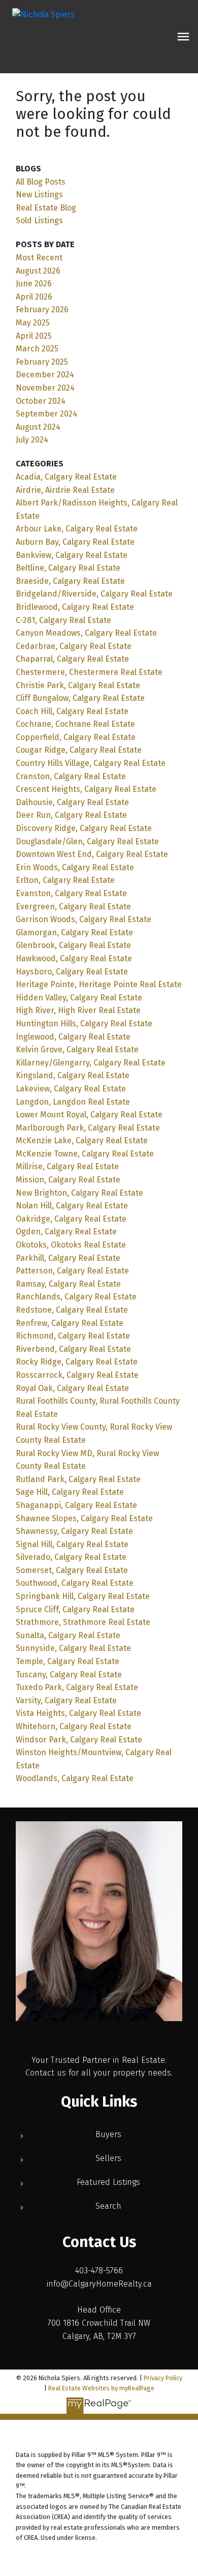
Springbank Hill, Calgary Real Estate (83, 1596)
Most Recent (39, 258)
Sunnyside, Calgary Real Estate (73, 1648)
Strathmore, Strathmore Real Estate (83, 1622)
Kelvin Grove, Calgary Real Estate (77, 1049)
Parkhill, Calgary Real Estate (68, 1258)
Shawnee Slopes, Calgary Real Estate (84, 1518)
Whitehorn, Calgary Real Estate (74, 1726)
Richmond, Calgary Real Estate (73, 1336)
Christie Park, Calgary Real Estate (78, 685)
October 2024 (41, 401)
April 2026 (34, 297)
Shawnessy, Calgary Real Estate (74, 1531)
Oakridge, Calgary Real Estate (71, 1219)
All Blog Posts (41, 182)
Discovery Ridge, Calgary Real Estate (84, 828)
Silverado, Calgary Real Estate (71, 1557)
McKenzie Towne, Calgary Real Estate (85, 1154)
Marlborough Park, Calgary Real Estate (88, 1128)
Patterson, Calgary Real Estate (72, 1271)
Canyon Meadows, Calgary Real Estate (86, 633)
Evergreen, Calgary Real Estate (73, 907)
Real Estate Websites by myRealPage (101, 2388)
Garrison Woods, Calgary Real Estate (84, 919)
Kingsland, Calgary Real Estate (73, 1075)
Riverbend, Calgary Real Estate (73, 1349)
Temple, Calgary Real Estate (68, 1661)
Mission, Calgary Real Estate (68, 1180)
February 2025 (42, 362)
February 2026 (42, 309)
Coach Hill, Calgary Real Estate (72, 711)
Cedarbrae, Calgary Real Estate (74, 646)
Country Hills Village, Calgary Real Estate (91, 763)
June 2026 (34, 284)
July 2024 (32, 440)
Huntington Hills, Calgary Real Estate (84, 1024)
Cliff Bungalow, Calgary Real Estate (80, 698)
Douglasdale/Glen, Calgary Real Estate (87, 841)
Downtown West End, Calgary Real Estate (92, 854)
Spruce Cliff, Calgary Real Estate (75, 1609)
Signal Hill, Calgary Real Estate (72, 1544)
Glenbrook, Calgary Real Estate (73, 945)
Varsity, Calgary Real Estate (66, 1700)
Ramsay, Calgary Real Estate (68, 1284)
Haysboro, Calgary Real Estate (72, 972)
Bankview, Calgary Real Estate (72, 555)
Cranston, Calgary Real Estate (71, 776)
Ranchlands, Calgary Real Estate (76, 1297)
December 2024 (45, 375)
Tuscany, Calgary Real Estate (69, 1675)
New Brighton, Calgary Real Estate (79, 1193)
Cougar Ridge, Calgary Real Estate (79, 750)
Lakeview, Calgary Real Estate (71, 1089)
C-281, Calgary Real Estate (63, 620)
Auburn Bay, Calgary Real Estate (75, 542)
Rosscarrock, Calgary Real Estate (77, 1375)
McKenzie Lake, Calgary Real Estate (82, 1141)
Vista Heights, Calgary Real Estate (78, 1713)
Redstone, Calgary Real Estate (72, 1310)
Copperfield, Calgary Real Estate (76, 737)
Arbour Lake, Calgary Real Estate (77, 529)
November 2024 (45, 388)
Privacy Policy (163, 2378)
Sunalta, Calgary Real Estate (68, 1635)
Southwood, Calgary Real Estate (75, 1583)
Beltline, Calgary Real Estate (68, 568)
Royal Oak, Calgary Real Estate (72, 1388)
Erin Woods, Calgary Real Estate (75, 867)
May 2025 (33, 323)
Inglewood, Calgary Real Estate (73, 1037)
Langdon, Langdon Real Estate (73, 1102)
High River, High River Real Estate (78, 1010)
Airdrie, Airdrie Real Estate (65, 490)
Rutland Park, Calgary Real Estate (78, 1479)
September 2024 (46, 414)
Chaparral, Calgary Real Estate (72, 659)
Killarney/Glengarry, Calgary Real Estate (91, 1063)
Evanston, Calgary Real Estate (71, 893)
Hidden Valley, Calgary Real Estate (79, 998)
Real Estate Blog (46, 208)
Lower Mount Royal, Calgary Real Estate (89, 1115)
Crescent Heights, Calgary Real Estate (86, 789)
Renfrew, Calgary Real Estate (70, 1323)
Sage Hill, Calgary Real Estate (70, 1492)
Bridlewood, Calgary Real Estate (75, 607)
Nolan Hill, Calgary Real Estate (72, 1206)
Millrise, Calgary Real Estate (67, 1166)
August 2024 (38, 427)
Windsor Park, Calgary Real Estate (79, 1740)
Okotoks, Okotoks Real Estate (71, 1245)
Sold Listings (39, 220)
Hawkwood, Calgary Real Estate (74, 958)
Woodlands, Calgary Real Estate (75, 1778)
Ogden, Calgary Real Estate (66, 1232)
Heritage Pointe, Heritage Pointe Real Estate (99, 984)
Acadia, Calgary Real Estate (66, 477)
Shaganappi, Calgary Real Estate (76, 1505)
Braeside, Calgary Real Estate (70, 581)
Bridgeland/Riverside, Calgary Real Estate (94, 594)
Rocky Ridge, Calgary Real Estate (77, 1362)
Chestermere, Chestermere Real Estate (89, 672)
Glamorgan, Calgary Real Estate (74, 932)
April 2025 (34, 336)
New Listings (39, 195)
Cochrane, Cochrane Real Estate (75, 724)
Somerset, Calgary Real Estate (72, 1570)
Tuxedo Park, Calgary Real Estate (77, 1687)
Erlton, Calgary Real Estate (65, 880)
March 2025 (37, 349)
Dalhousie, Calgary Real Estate (72, 802)
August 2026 (38, 271)
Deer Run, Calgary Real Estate (71, 815)
